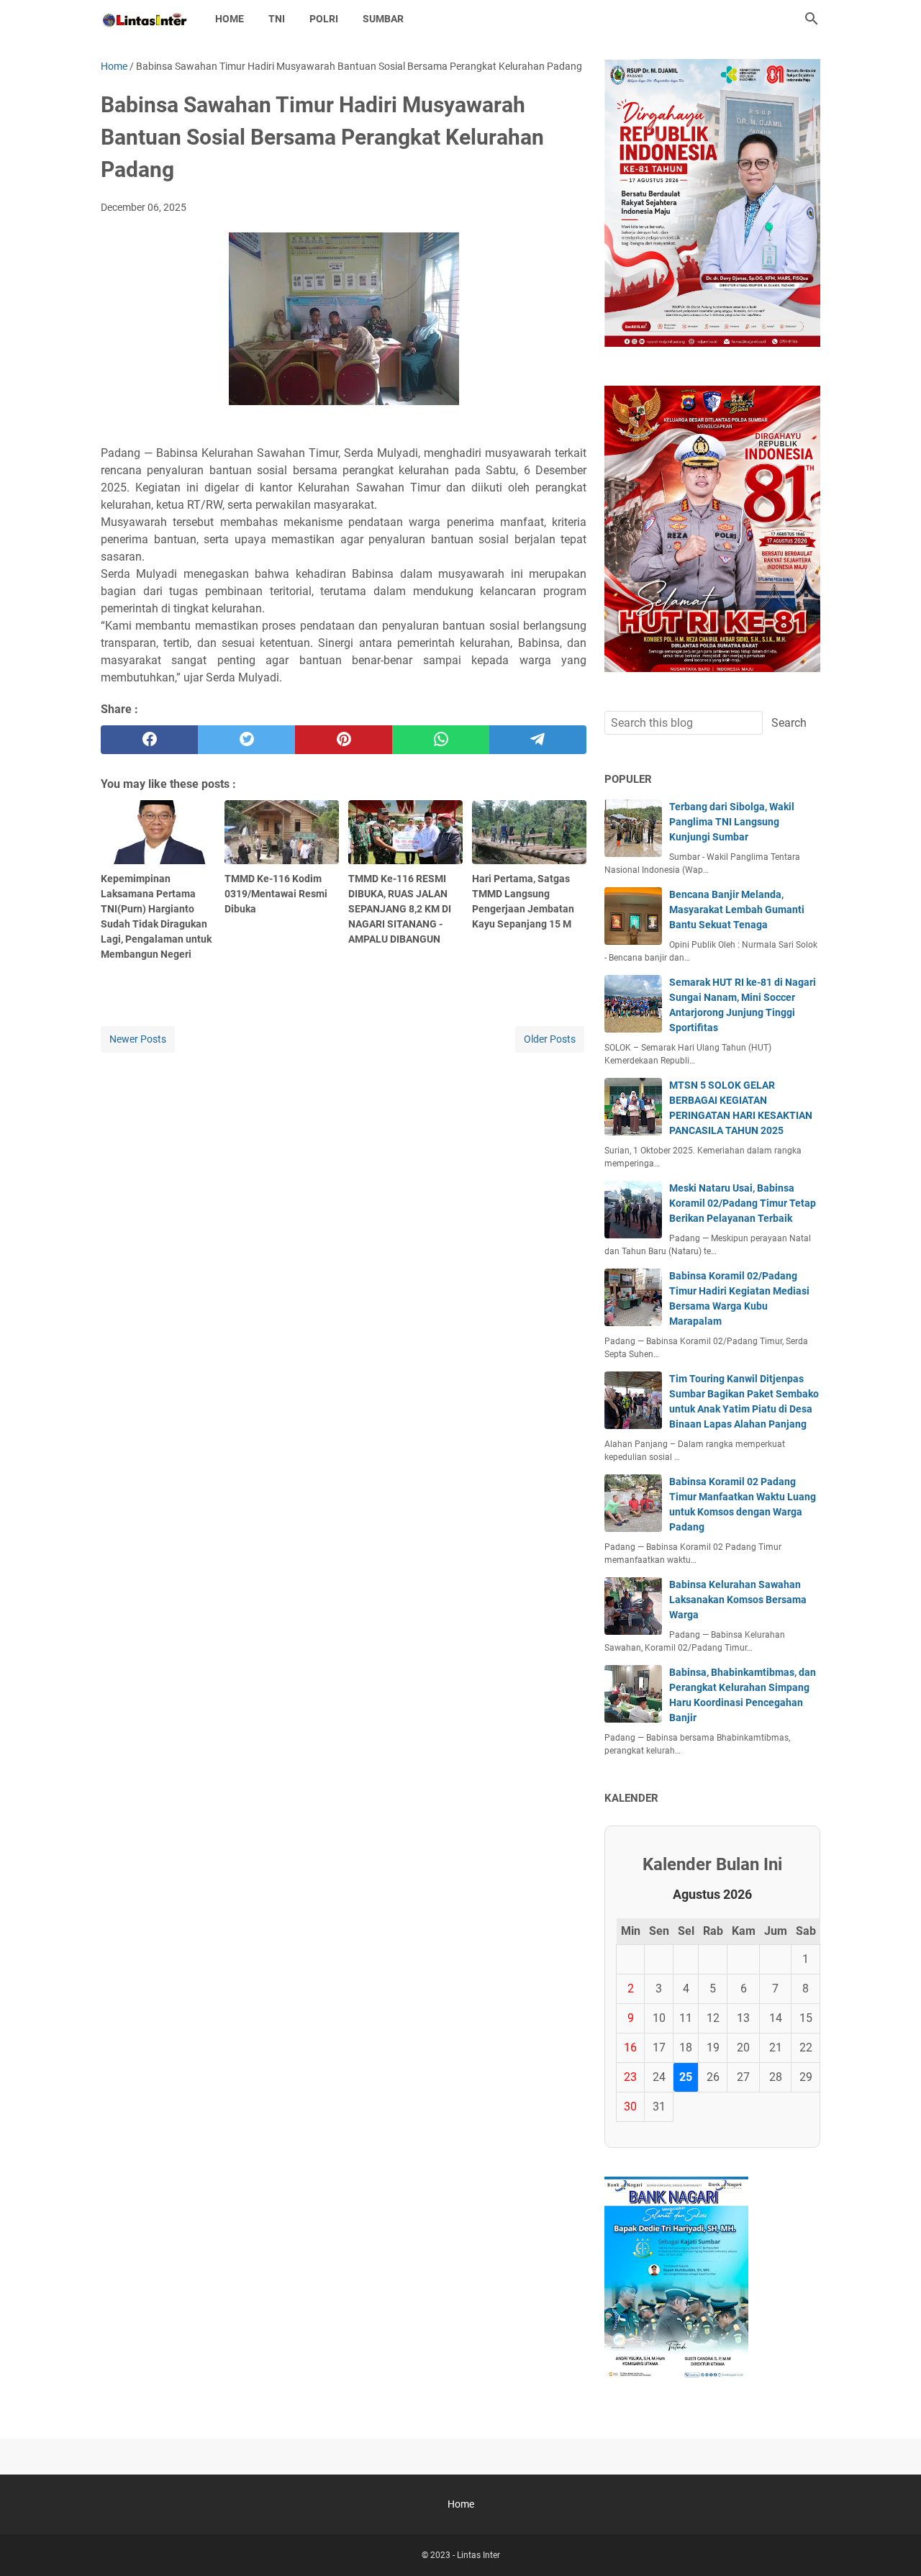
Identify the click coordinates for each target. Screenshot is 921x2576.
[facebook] (149, 740)
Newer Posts (138, 1039)
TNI (277, 19)
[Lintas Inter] (145, 19)
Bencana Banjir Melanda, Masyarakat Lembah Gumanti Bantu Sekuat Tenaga (737, 910)
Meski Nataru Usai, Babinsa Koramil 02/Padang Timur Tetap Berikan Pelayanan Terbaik (743, 1203)
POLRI (324, 19)
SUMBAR (383, 19)
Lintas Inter (478, 2555)
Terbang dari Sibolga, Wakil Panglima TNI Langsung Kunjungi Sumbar (732, 822)
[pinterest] (344, 740)
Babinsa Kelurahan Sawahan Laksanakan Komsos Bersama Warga (738, 1600)
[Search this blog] (812, 19)
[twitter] (246, 740)
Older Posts (550, 1039)
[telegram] (538, 740)
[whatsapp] (441, 740)
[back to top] (892, 2544)
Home (230, 19)
